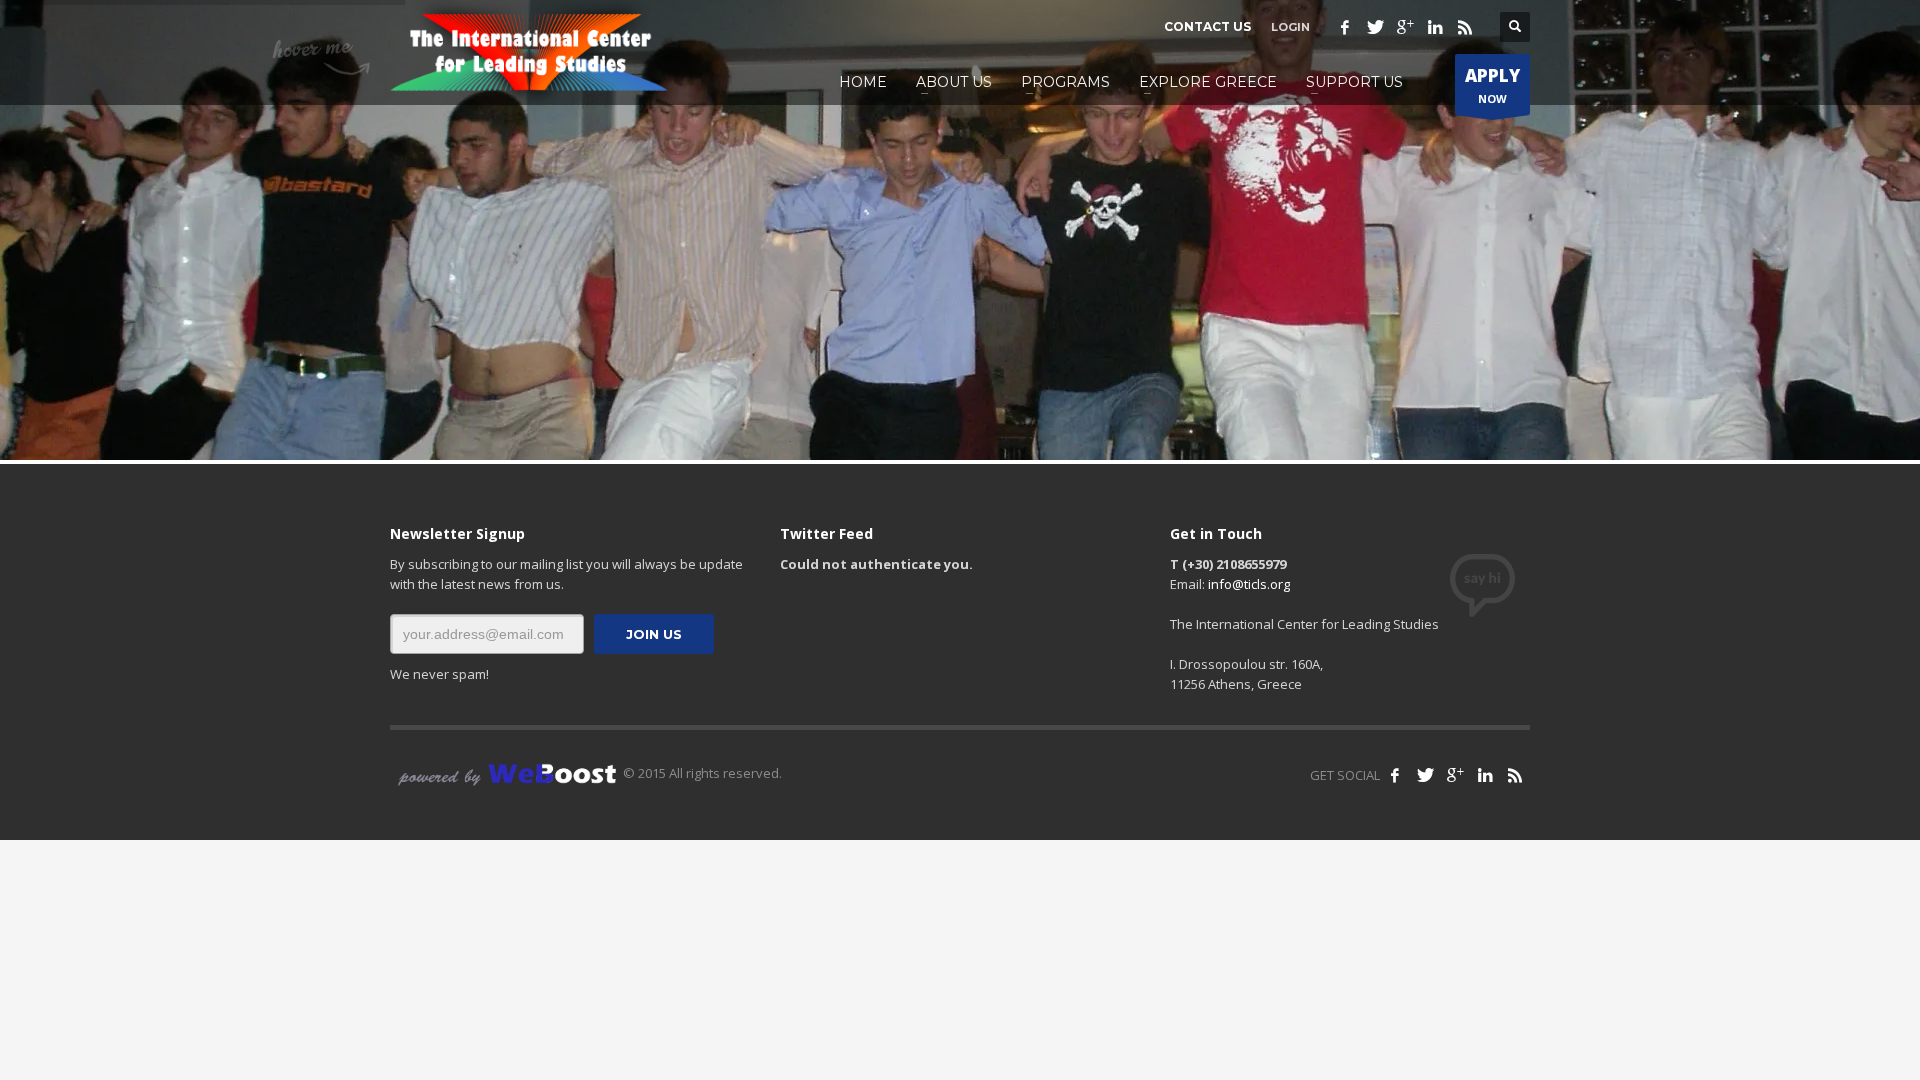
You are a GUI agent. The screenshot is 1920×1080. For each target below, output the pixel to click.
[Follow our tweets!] (1425, 775)
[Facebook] (1345, 27)
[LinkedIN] (1435, 27)
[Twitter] (1375, 27)
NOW (1492, 85)
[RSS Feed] (1515, 775)
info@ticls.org (1249, 584)
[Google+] (1405, 27)
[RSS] (1465, 27)
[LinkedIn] (1485, 775)
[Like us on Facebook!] (1395, 775)
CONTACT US (1207, 26)
